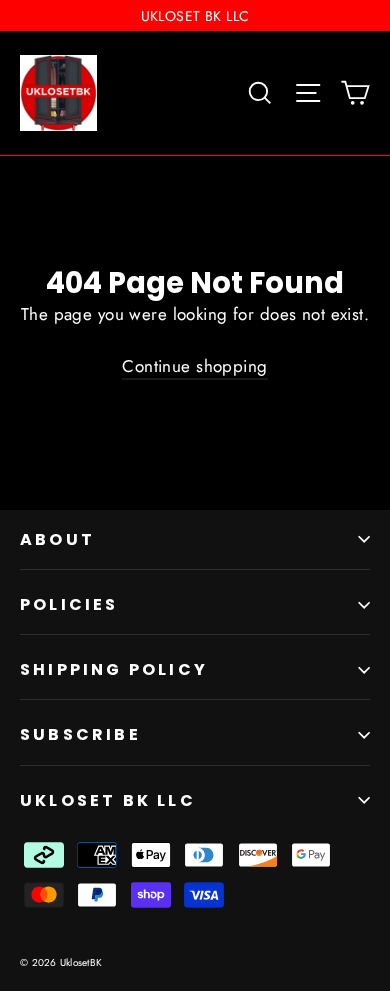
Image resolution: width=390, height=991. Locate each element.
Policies (69, 604)
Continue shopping (194, 366)
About (57, 539)
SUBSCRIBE (80, 734)
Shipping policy (114, 669)
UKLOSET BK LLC (108, 800)
